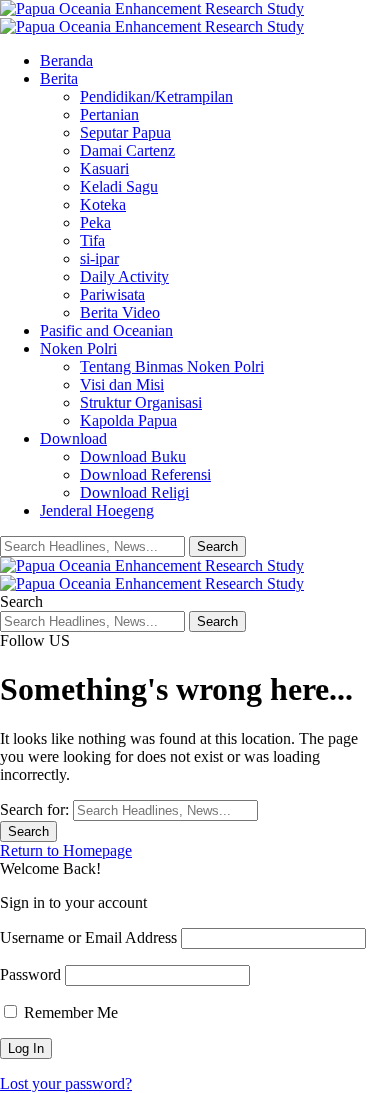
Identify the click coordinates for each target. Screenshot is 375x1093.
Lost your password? (66, 1083)
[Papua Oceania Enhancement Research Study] (152, 17)
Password (30, 974)
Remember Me (69, 1012)
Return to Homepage (66, 850)
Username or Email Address (88, 937)
